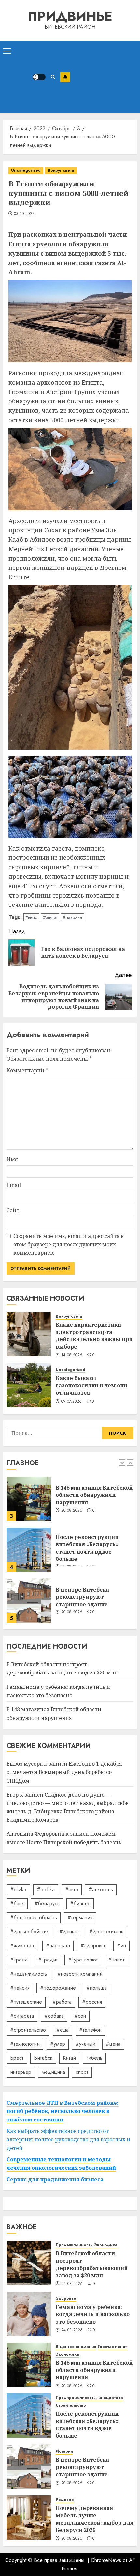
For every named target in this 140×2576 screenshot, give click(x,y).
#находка (72, 917)
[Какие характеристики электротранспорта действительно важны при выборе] (29, 1334)
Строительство (71, 2405)
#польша (97, 1988)
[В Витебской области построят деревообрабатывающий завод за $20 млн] (29, 2263)
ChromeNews (106, 2560)
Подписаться (65, 77)
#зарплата (58, 1946)
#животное (23, 1946)
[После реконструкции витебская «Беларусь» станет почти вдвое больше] (29, 1538)
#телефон (90, 2030)
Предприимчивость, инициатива (89, 2398)
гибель (94, 2058)
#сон (80, 2016)
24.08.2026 (72, 2284)
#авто (72, 1889)
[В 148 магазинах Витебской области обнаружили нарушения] (29, 1487)
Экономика (106, 2245)
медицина (53, 2072)
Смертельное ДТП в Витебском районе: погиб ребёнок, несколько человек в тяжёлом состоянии (63, 2111)
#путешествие (26, 2002)
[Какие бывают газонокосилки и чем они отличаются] (29, 1385)
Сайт (13, 1210)
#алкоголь (101, 1889)
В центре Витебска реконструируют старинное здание (82, 1585)
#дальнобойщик (29, 1932)
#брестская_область (34, 1918)
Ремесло (65, 2500)
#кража (19, 1960)
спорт (82, 2072)
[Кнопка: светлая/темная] (39, 77)
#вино (31, 917)
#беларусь (47, 1904)
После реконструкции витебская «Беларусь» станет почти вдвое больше (87, 1536)
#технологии (25, 2044)
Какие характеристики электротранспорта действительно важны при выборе (94, 1336)
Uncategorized (26, 170)
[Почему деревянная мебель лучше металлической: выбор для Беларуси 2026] (29, 2518)
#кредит (48, 1960)
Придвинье (70, 16)
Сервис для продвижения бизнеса (55, 2179)
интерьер (21, 2072)
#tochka (46, 1889)
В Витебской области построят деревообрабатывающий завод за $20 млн (62, 1669)
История (64, 2451)
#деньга (69, 1932)
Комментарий (27, 1070)
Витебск (43, 2058)
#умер (58, 2044)
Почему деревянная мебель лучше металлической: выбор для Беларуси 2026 (95, 2519)
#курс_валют (83, 1960)
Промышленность (74, 2245)
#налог (116, 1960)
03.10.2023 (24, 214)
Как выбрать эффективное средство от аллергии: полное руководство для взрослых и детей (68, 2139)
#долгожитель (106, 1932)
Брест (17, 2058)
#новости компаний (80, 1974)
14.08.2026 (72, 1355)
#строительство (28, 2030)
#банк (17, 1904)
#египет (50, 917)
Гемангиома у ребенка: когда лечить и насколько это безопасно (93, 2314)
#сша (63, 2030)
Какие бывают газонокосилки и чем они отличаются (91, 1385)
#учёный (85, 2044)
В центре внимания (76, 2347)
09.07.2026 (72, 1402)
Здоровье (66, 2299)
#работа (62, 2002)
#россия (92, 2002)
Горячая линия (112, 2347)
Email (14, 1185)
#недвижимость (28, 1974)
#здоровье (93, 1946)
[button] (7, 51)
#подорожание (58, 1988)
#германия (80, 1918)
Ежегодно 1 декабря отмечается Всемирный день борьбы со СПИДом (64, 1772)
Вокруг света (61, 170)
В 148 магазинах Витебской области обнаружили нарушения (94, 1484)
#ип (121, 1946)
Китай (69, 2058)
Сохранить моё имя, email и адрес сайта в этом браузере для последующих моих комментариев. (69, 1244)
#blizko (18, 1889)
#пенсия (20, 1988)
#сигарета (22, 2016)
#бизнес (80, 1904)
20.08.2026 (72, 1499)
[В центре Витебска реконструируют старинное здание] (29, 1589)
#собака (54, 2016)
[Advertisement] (103, 77)
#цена (113, 2044)
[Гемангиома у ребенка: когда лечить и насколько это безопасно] (29, 2314)
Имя (12, 1159)
